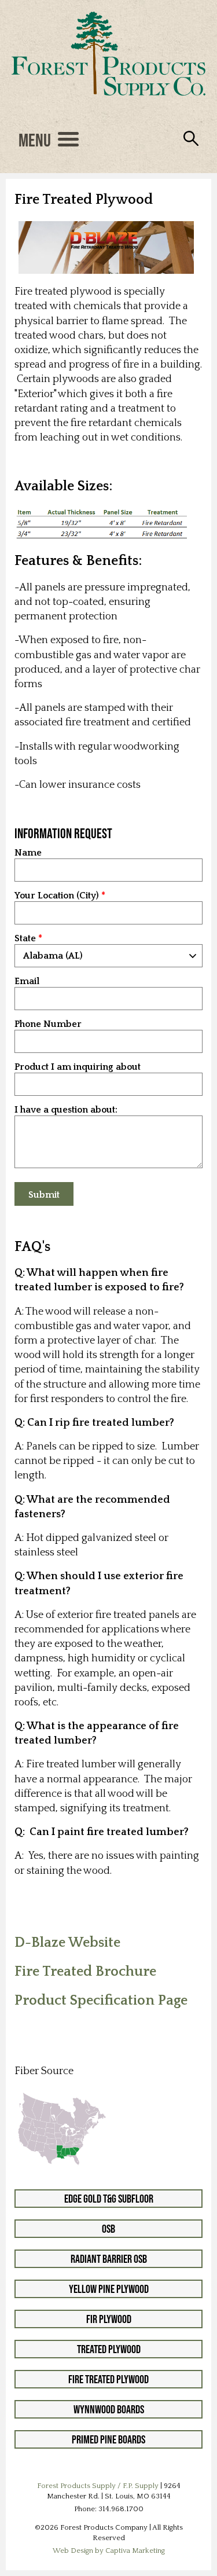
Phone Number (48, 1024)
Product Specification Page (101, 2001)
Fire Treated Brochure (85, 1972)
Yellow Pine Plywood (109, 2289)
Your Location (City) (57, 896)
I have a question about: (66, 1110)
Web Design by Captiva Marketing (109, 2551)
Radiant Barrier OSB (109, 2259)
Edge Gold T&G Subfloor (109, 2199)
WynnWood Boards (109, 2409)
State (25, 939)
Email (27, 981)
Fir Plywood (109, 2319)
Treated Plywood (109, 2349)
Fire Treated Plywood (108, 2379)
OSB (108, 2229)
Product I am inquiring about (78, 1067)
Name (28, 853)
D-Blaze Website (67, 1943)
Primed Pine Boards (108, 2439)
